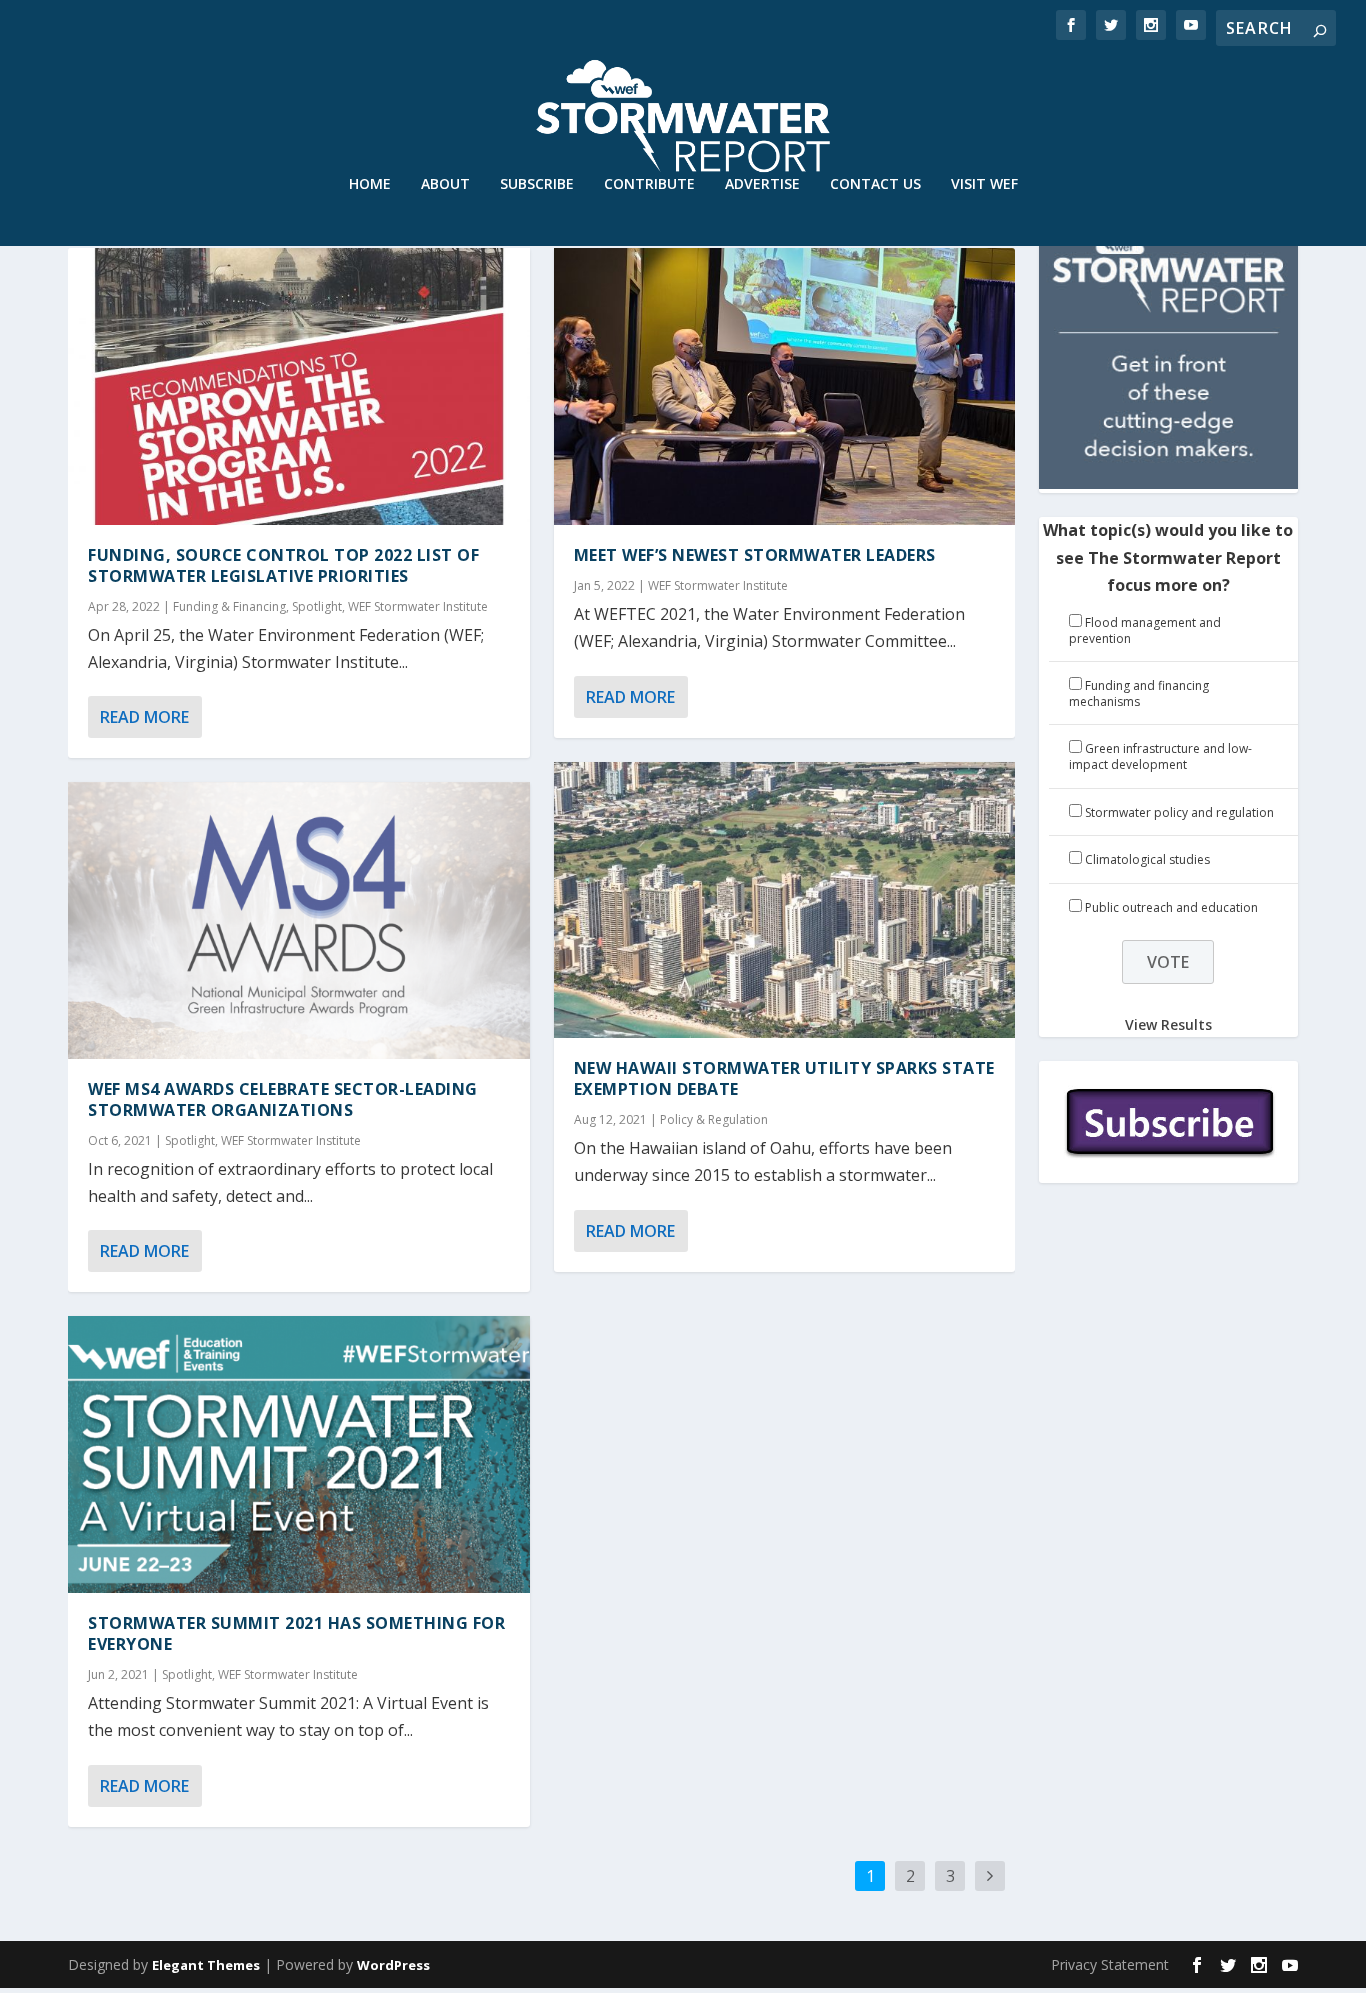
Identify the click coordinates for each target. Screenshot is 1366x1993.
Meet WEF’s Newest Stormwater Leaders (755, 555)
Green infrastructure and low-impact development (1160, 756)
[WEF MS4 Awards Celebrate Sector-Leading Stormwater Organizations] (298, 920)
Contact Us (875, 184)
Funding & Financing (229, 606)
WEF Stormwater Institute (418, 606)
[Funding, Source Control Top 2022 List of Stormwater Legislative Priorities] (298, 386)
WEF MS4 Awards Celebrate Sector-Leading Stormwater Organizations (283, 1099)
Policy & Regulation (714, 1119)
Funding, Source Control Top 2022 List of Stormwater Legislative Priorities (283, 565)
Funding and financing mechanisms (1139, 693)
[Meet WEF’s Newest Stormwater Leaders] (784, 386)
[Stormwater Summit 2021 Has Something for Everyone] (298, 1454)
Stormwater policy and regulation (1179, 812)
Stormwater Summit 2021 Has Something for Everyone (296, 1633)
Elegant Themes (206, 1965)
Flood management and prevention (1145, 630)
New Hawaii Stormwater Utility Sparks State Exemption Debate (784, 1078)
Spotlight (317, 606)
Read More (144, 717)
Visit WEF (984, 184)
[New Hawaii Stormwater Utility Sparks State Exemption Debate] (784, 900)
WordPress (393, 1965)
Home (370, 184)
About (445, 184)
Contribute (649, 184)
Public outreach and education (1171, 907)
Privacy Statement (1110, 1964)
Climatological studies (1147, 859)
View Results (1168, 1024)
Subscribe (537, 184)
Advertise (762, 184)
